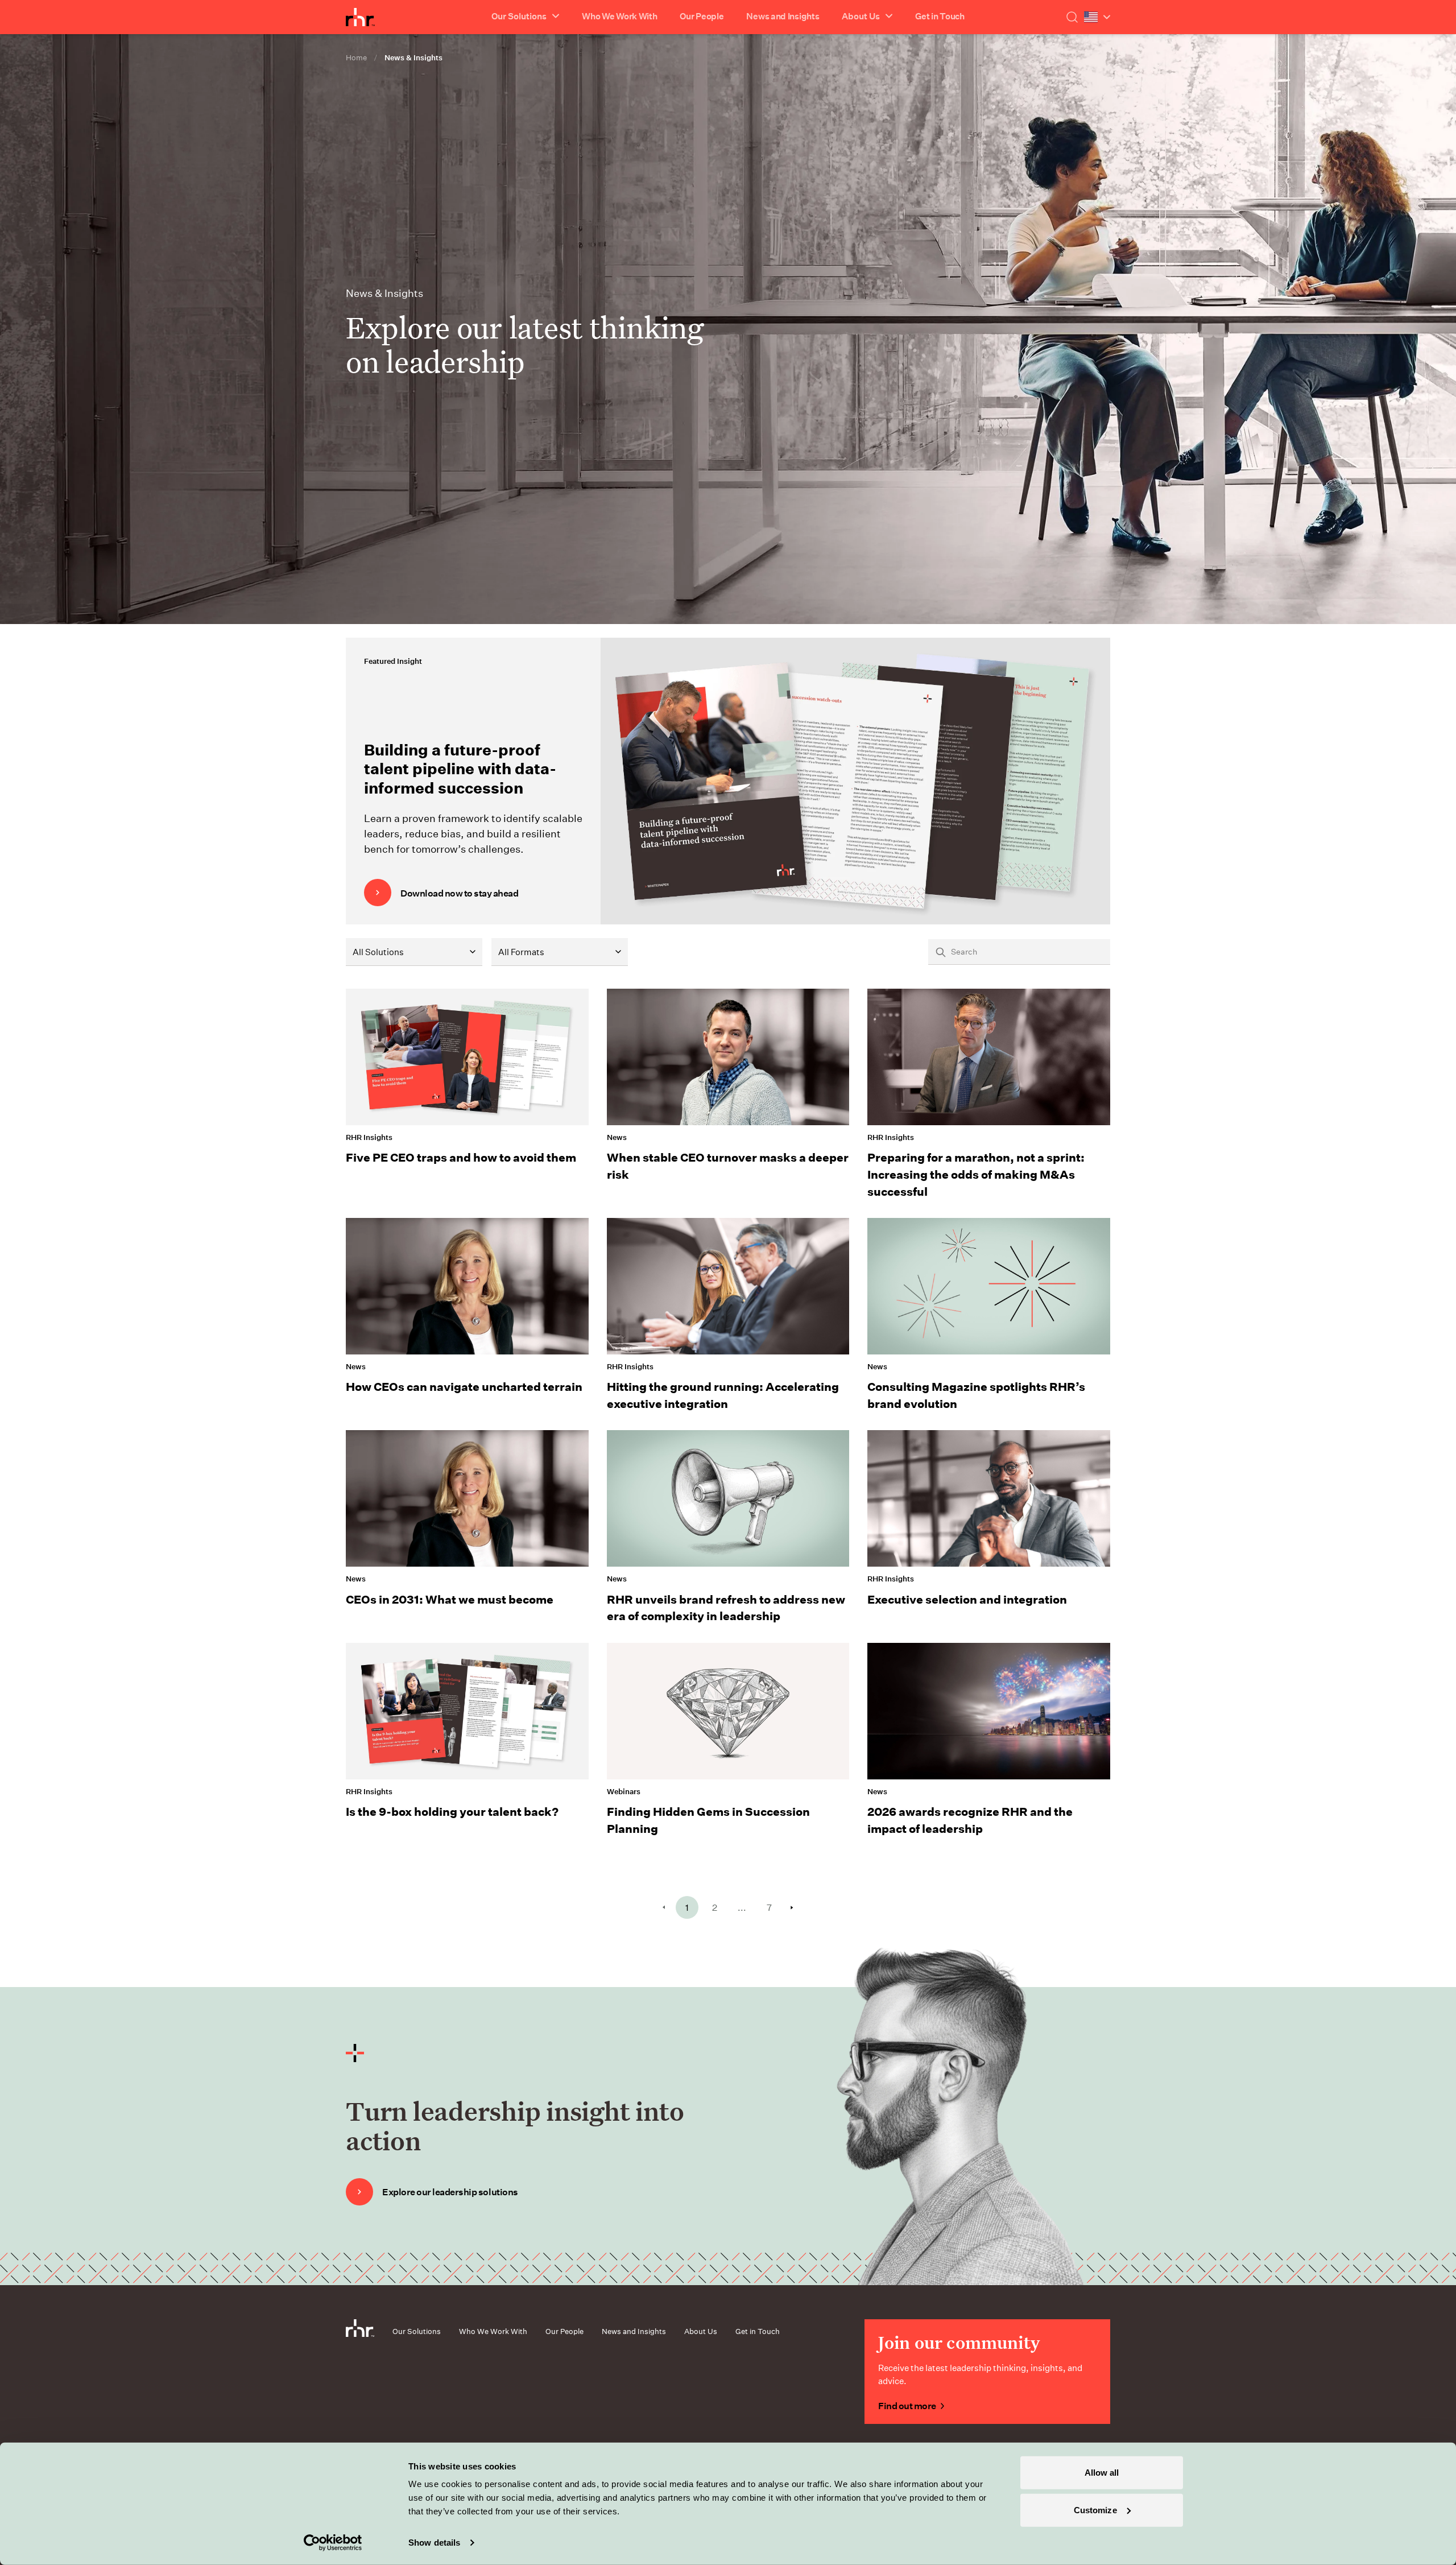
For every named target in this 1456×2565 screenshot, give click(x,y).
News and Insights (783, 16)
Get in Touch (940, 16)
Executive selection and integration (967, 1599)
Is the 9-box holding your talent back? (452, 1811)
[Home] (360, 17)
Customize (1095, 2510)
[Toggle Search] (1072, 17)
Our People (702, 16)
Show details (434, 2543)
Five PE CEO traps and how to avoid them (461, 1157)
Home (356, 57)
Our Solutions (417, 2331)
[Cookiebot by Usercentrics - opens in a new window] (333, 2543)
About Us (701, 2331)
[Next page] (792, 1908)
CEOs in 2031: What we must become (450, 1599)
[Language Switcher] (1097, 17)
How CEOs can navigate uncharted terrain (464, 1386)
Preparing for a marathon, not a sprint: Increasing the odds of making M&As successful (976, 1174)
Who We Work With (619, 16)
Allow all (1102, 2473)
